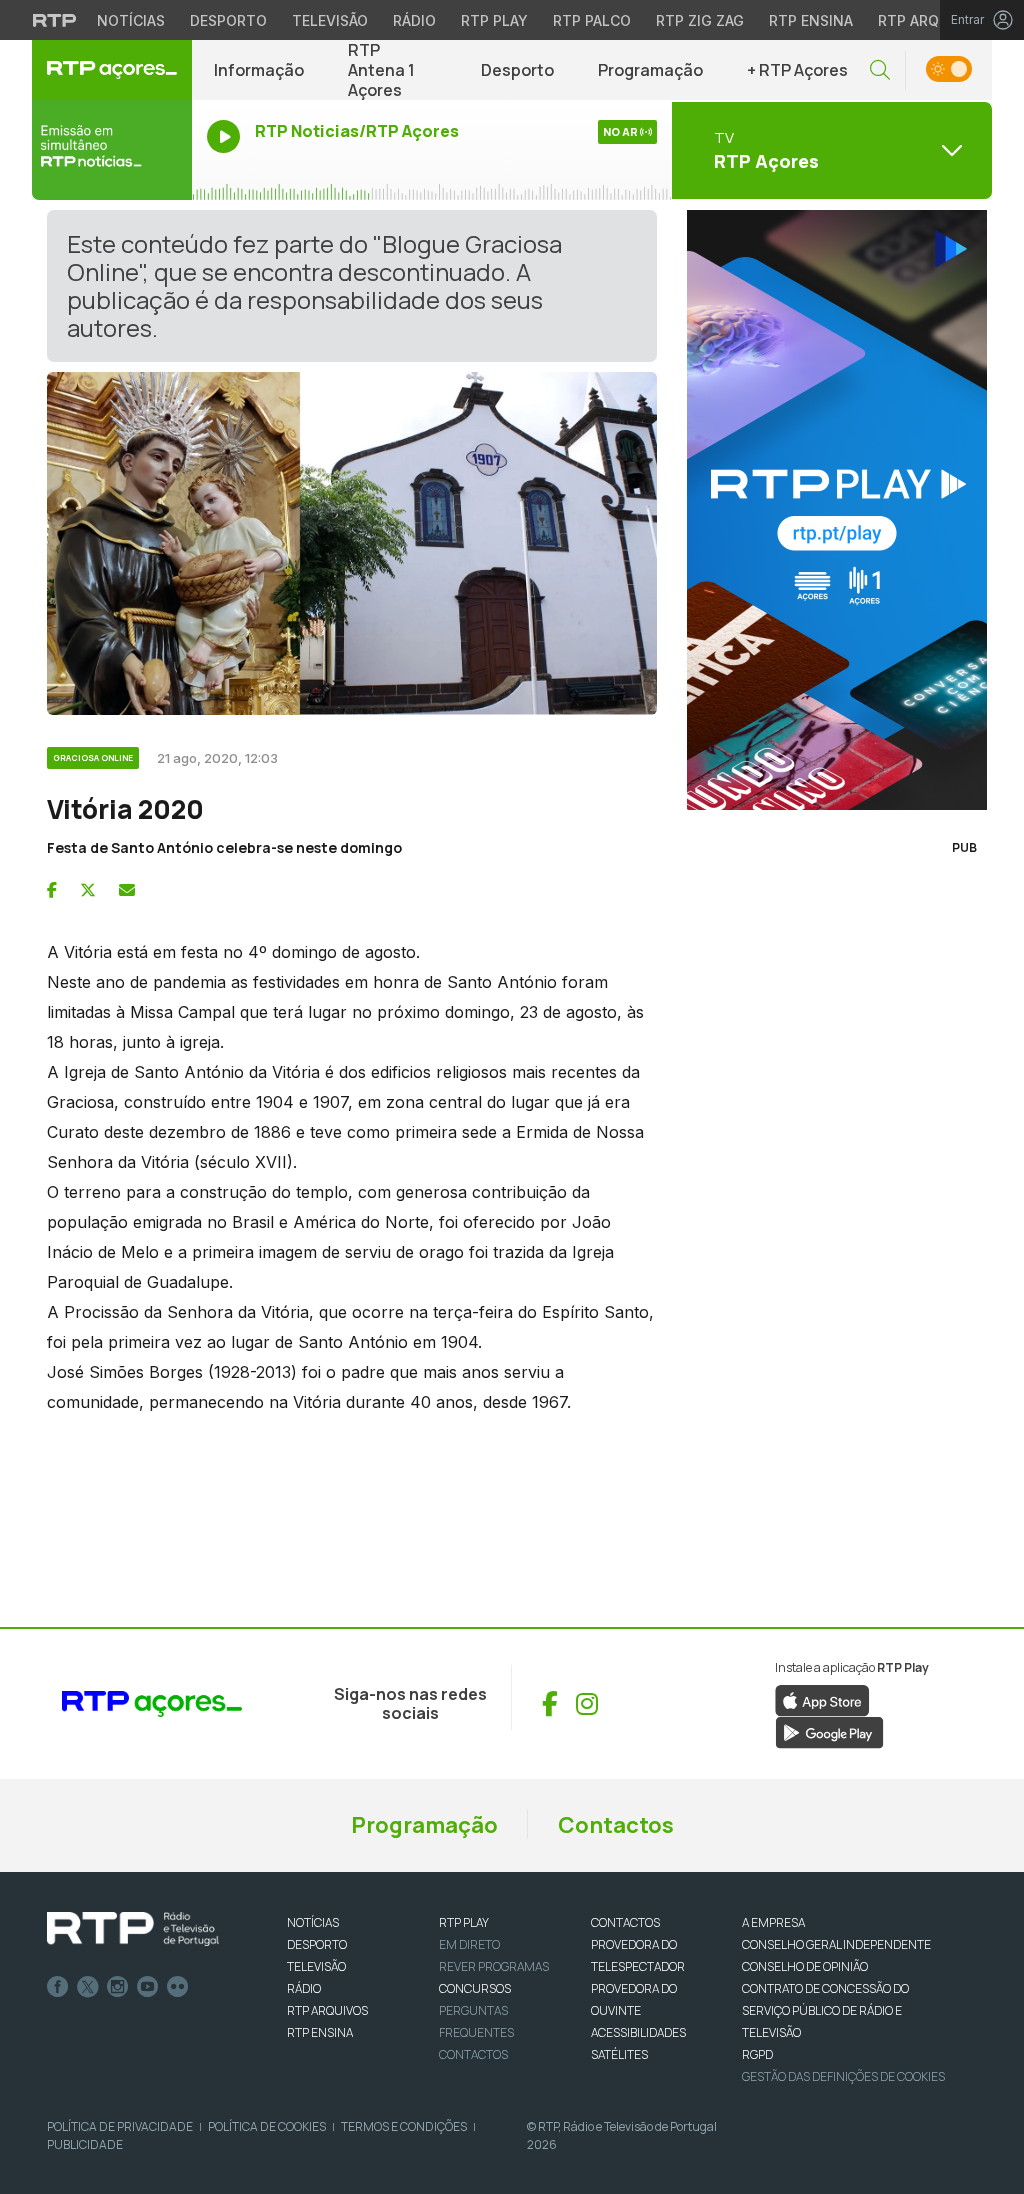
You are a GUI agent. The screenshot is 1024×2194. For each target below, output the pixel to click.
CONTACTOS (625, 1922)
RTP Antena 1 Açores (381, 70)
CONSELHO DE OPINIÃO (805, 1966)
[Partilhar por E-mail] (127, 890)
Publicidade (85, 2144)
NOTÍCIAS (313, 1922)
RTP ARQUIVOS (327, 2010)
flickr (178, 1987)
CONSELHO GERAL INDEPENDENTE (836, 1944)
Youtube (148, 1987)
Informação (259, 70)
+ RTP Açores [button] (797, 70)
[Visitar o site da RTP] (55, 20)
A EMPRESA (773, 1922)
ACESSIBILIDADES (638, 2032)
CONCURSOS (475, 1988)
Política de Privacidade (120, 2126)
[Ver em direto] (112, 150)
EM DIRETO (469, 1944)
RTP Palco (592, 20)
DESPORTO (317, 1944)
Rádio (414, 20)
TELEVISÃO (316, 1966)
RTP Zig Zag (700, 20)
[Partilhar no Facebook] (52, 890)
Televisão (330, 20)
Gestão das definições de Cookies (843, 2076)
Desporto (228, 20)
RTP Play (494, 20)
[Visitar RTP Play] (832, 510)
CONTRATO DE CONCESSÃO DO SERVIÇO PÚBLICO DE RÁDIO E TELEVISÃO (825, 2010)
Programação (650, 70)
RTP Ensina (811, 20)
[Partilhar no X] (88, 890)
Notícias (131, 20)
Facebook (58, 1987)
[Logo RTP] (133, 1929)
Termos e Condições (404, 2126)
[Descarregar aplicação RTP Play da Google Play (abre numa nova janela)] (829, 1731)
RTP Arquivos (930, 20)
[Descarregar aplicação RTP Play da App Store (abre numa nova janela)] (822, 1699)
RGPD (757, 2054)
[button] (880, 70)
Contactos (616, 1825)
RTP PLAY (464, 1922)
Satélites (619, 2054)
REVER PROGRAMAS (494, 1966)
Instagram (118, 1987)
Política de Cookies (267, 2126)
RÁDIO (304, 1988)
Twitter (88, 1987)
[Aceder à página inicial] (112, 70)
